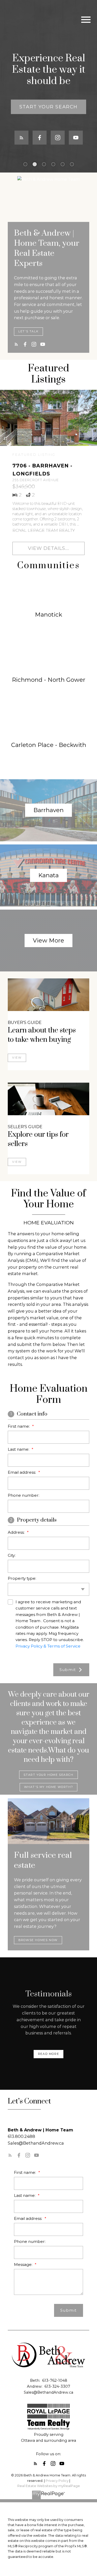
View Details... (48, 548)
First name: (19, 1426)
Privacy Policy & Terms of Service (48, 1646)
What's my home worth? (49, 1787)
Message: (24, 2264)
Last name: (19, 1449)
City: (12, 1555)
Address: (17, 1532)
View (17, 1058)
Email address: (22, 1472)
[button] (48, 107)
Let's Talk (28, 331)
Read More (48, 2054)
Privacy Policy (57, 2481)
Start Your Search (48, 107)
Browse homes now (38, 1940)
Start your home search (48, 1775)
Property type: (22, 1578)
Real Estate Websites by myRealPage (49, 2486)
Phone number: (24, 1495)
